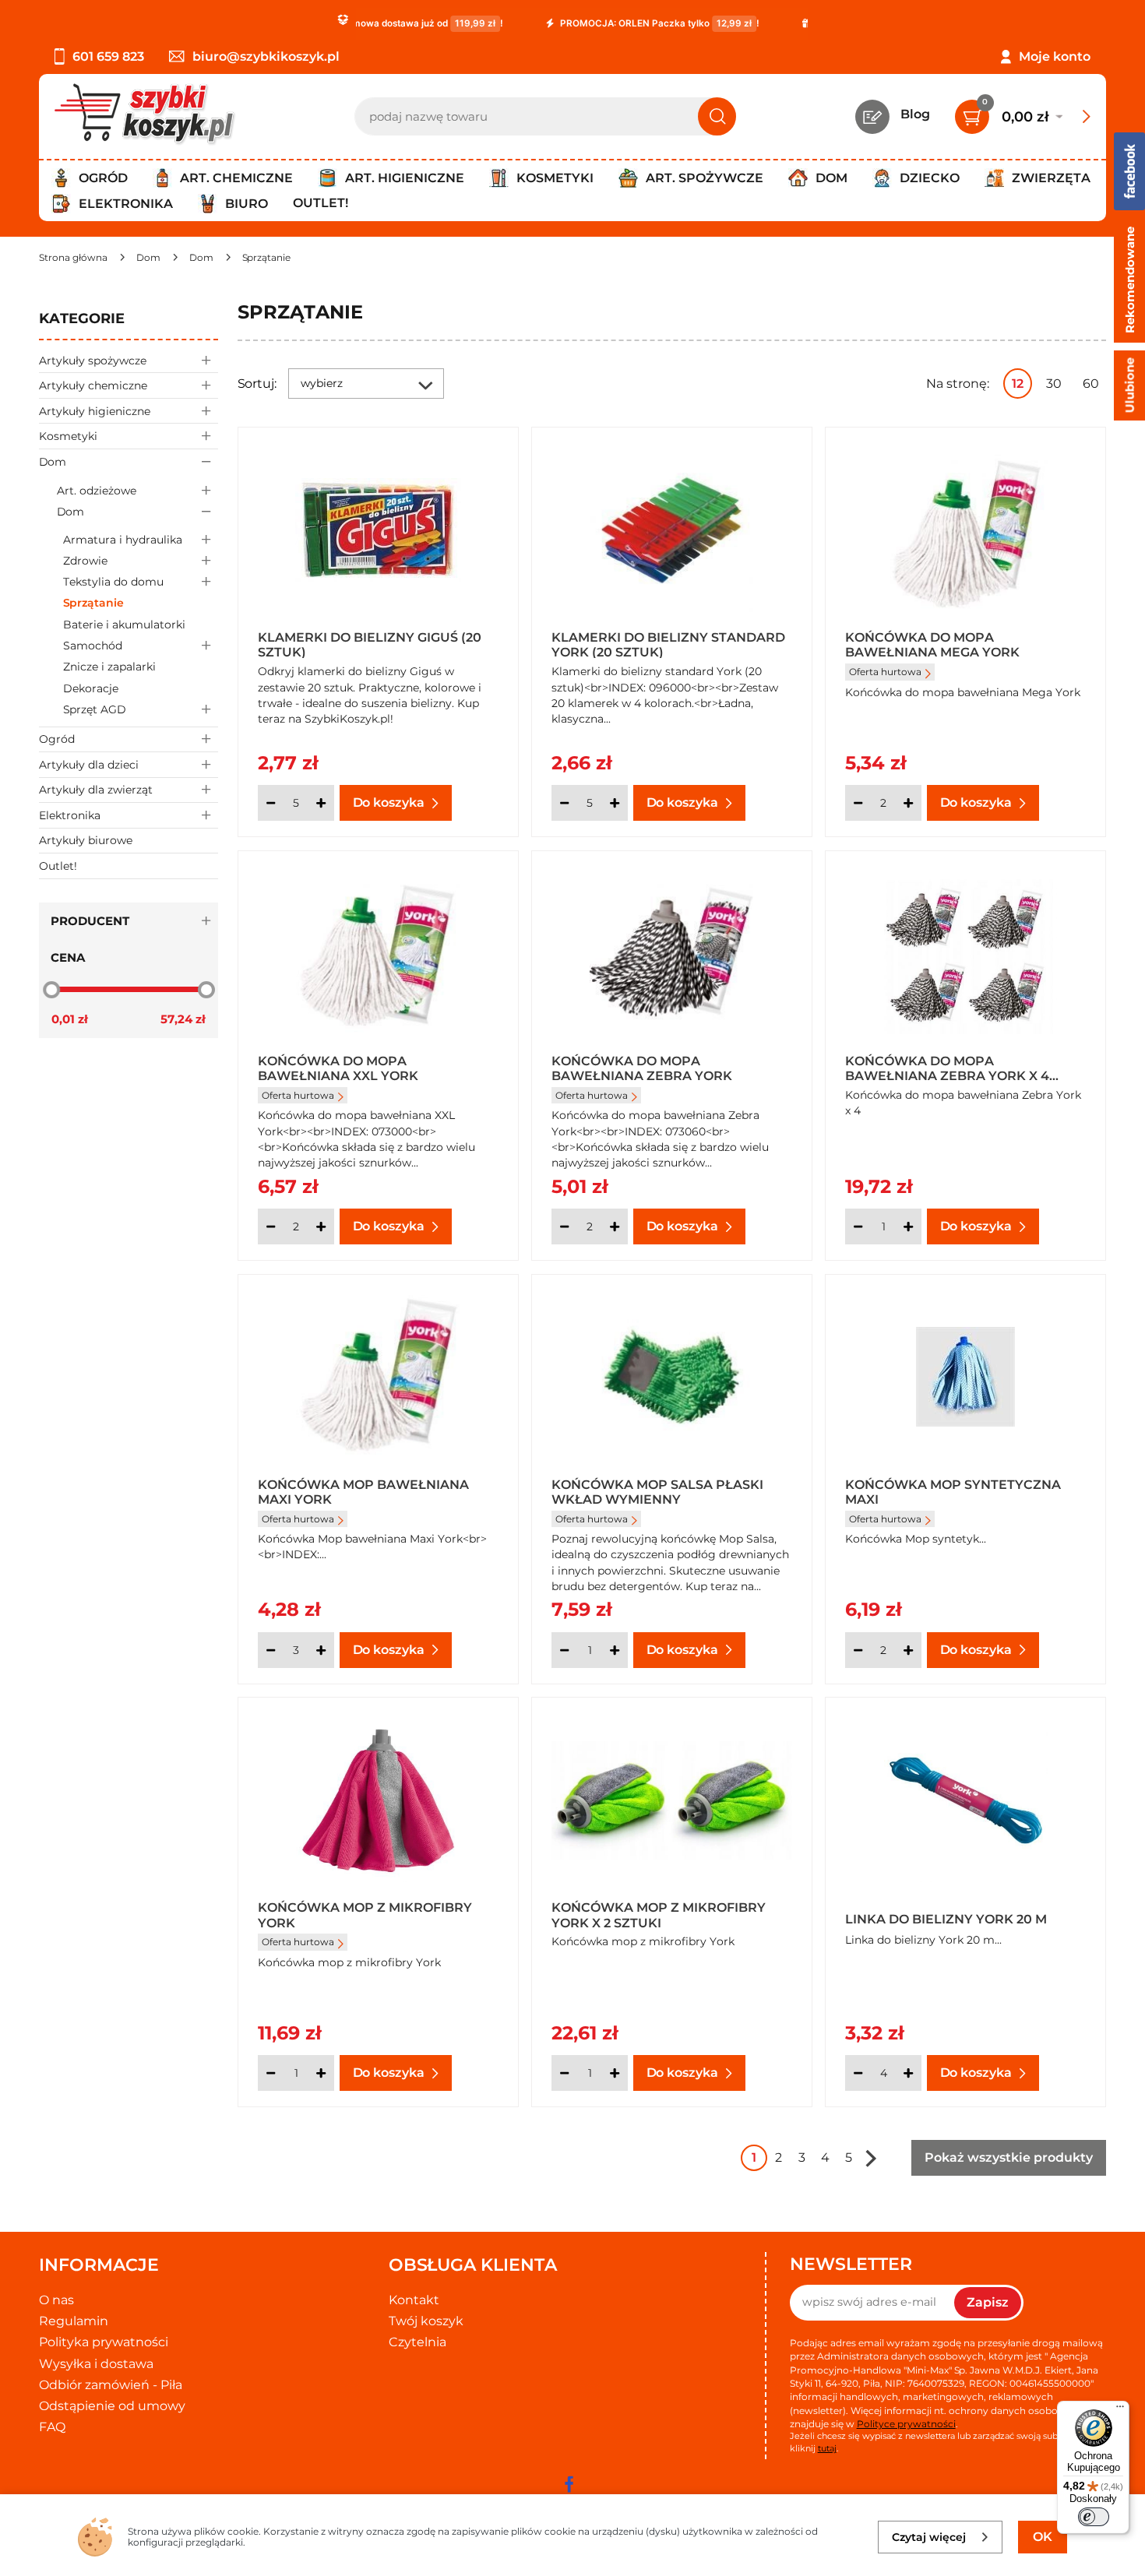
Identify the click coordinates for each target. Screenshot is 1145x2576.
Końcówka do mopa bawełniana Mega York (932, 644)
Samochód (93, 646)
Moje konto (1055, 56)
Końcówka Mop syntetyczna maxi (953, 1491)
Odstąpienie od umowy (112, 2406)
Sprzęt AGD (95, 709)
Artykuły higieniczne (95, 411)
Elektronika (70, 815)
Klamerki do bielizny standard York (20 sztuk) (668, 644)
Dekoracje (91, 688)
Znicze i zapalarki (109, 667)
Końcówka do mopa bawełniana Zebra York (642, 1068)
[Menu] (1120, 2410)
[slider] (51, 990)
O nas (56, 2300)
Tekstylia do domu (113, 582)
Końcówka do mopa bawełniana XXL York (338, 1068)
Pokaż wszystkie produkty (1009, 2157)
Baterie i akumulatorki (124, 625)
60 (1091, 384)
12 (1018, 384)
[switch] (1094, 2517)
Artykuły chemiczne (93, 385)
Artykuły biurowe (86, 840)
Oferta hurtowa (885, 672)
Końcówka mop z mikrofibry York (365, 1914)
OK (1043, 2537)
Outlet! (321, 203)
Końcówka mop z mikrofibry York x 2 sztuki (659, 1914)
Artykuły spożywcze (93, 361)
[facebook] (569, 2484)
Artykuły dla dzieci (89, 765)
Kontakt (414, 2300)
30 (1054, 384)
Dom (53, 462)
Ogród (57, 739)
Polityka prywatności (104, 2342)
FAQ (52, 2427)
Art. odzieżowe (97, 491)
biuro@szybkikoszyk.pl (266, 56)
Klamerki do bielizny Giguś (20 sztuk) (370, 644)
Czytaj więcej (929, 2537)
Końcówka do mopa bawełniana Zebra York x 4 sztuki (947, 1068)
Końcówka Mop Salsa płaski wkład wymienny (657, 1491)
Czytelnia (417, 2342)
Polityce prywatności (906, 2424)
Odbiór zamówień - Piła (111, 2385)
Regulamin (74, 2321)
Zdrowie (85, 561)
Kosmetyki (68, 436)
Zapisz (988, 2302)
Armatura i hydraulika (123, 540)
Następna (871, 2158)
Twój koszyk (426, 2321)
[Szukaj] (717, 116)
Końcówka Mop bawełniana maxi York (363, 1491)
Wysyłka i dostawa (96, 2364)
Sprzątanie (93, 603)
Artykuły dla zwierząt (96, 790)
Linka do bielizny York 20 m (946, 1919)
